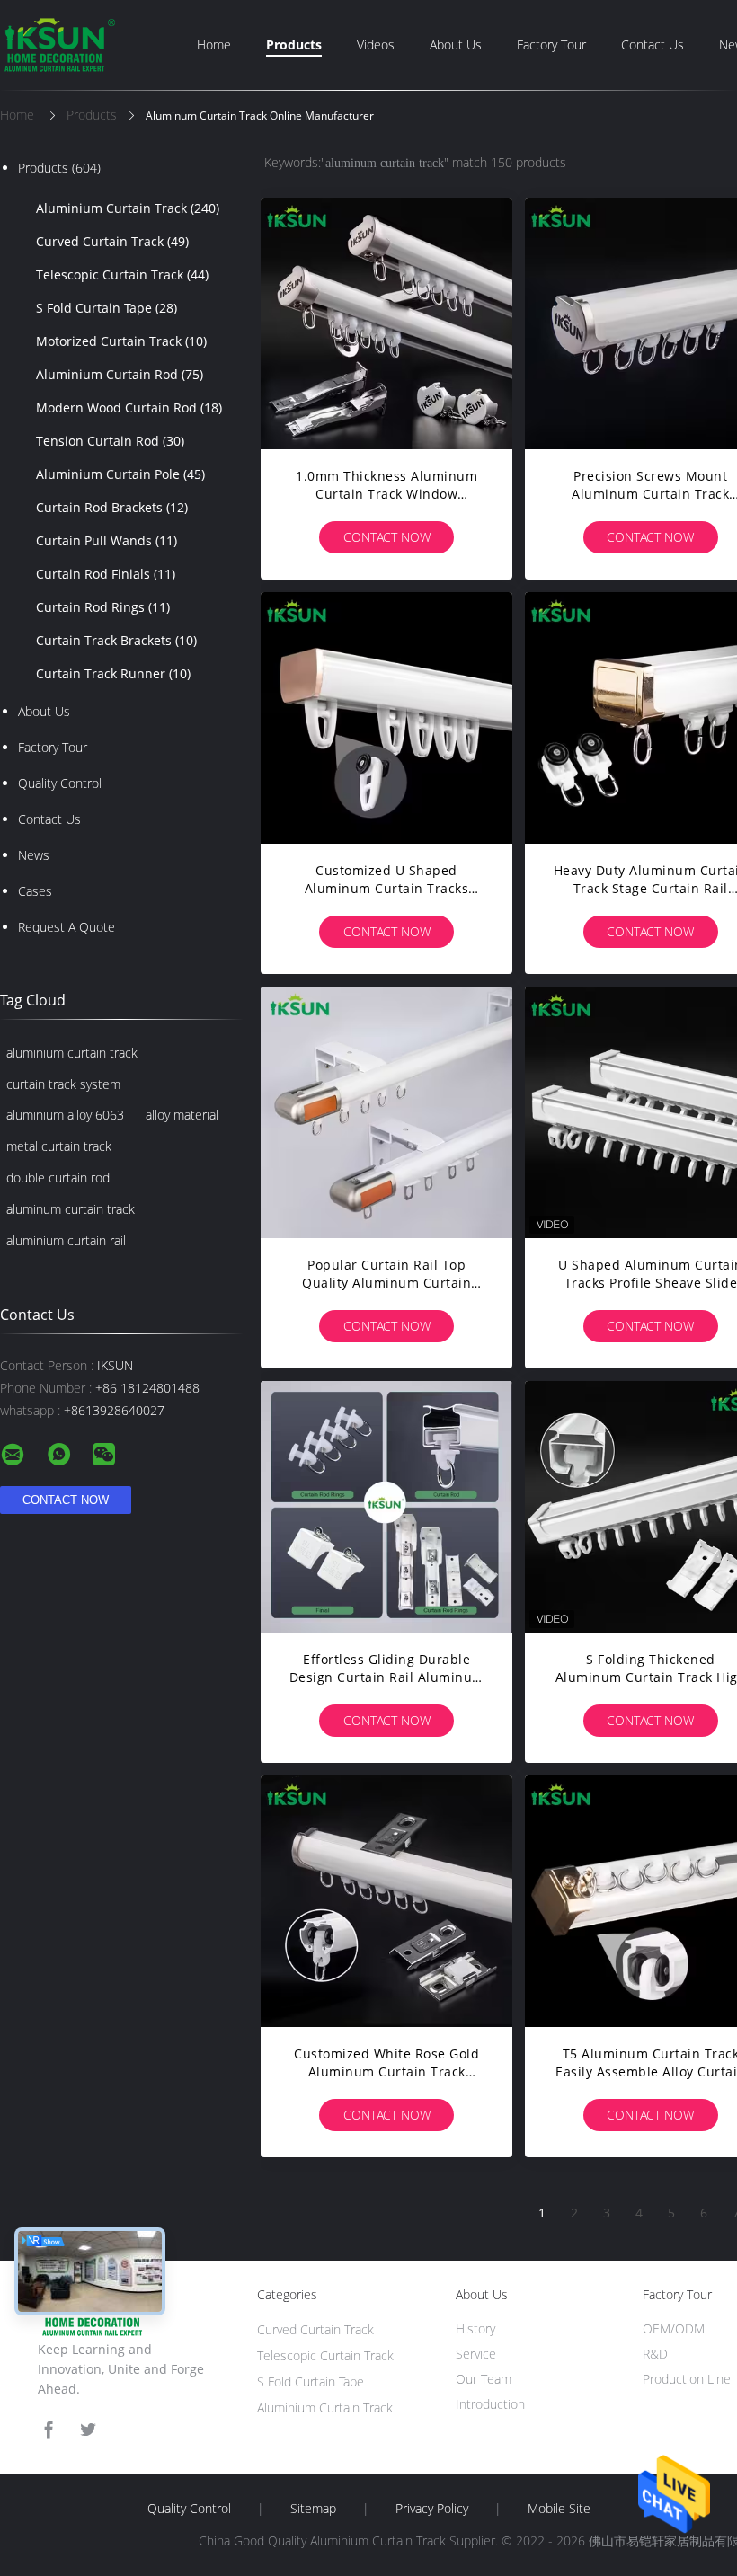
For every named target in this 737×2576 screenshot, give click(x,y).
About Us (456, 44)
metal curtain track (59, 1146)
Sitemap (313, 2509)
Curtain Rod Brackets (112, 507)
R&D (655, 2354)
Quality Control (60, 783)
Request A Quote (67, 927)
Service (476, 2354)
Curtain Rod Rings (103, 607)
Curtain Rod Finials (106, 574)
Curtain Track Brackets (116, 640)
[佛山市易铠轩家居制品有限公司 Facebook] (49, 2430)
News (34, 855)
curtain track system (63, 1084)
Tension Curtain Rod (110, 441)
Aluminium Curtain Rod (120, 374)
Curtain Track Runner (113, 673)
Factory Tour (551, 44)
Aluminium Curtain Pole (120, 474)
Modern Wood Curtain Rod (129, 407)
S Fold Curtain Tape (107, 308)
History (475, 2328)
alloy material (182, 1115)
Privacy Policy (432, 2509)
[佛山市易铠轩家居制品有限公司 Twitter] (88, 2430)
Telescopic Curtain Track (122, 274)
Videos (376, 44)
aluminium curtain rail (66, 1240)
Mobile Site (559, 2509)
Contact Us (653, 44)
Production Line (687, 2379)
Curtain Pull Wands (107, 540)
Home (214, 44)
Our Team (484, 2379)
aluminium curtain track (72, 1053)
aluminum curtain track (71, 1209)
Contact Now (387, 537)
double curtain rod (58, 1177)
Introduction (490, 2404)
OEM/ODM (674, 2328)
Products (294, 44)
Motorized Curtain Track (121, 341)
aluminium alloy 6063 (65, 1115)
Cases (35, 891)
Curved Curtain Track (112, 241)
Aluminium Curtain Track (128, 208)
